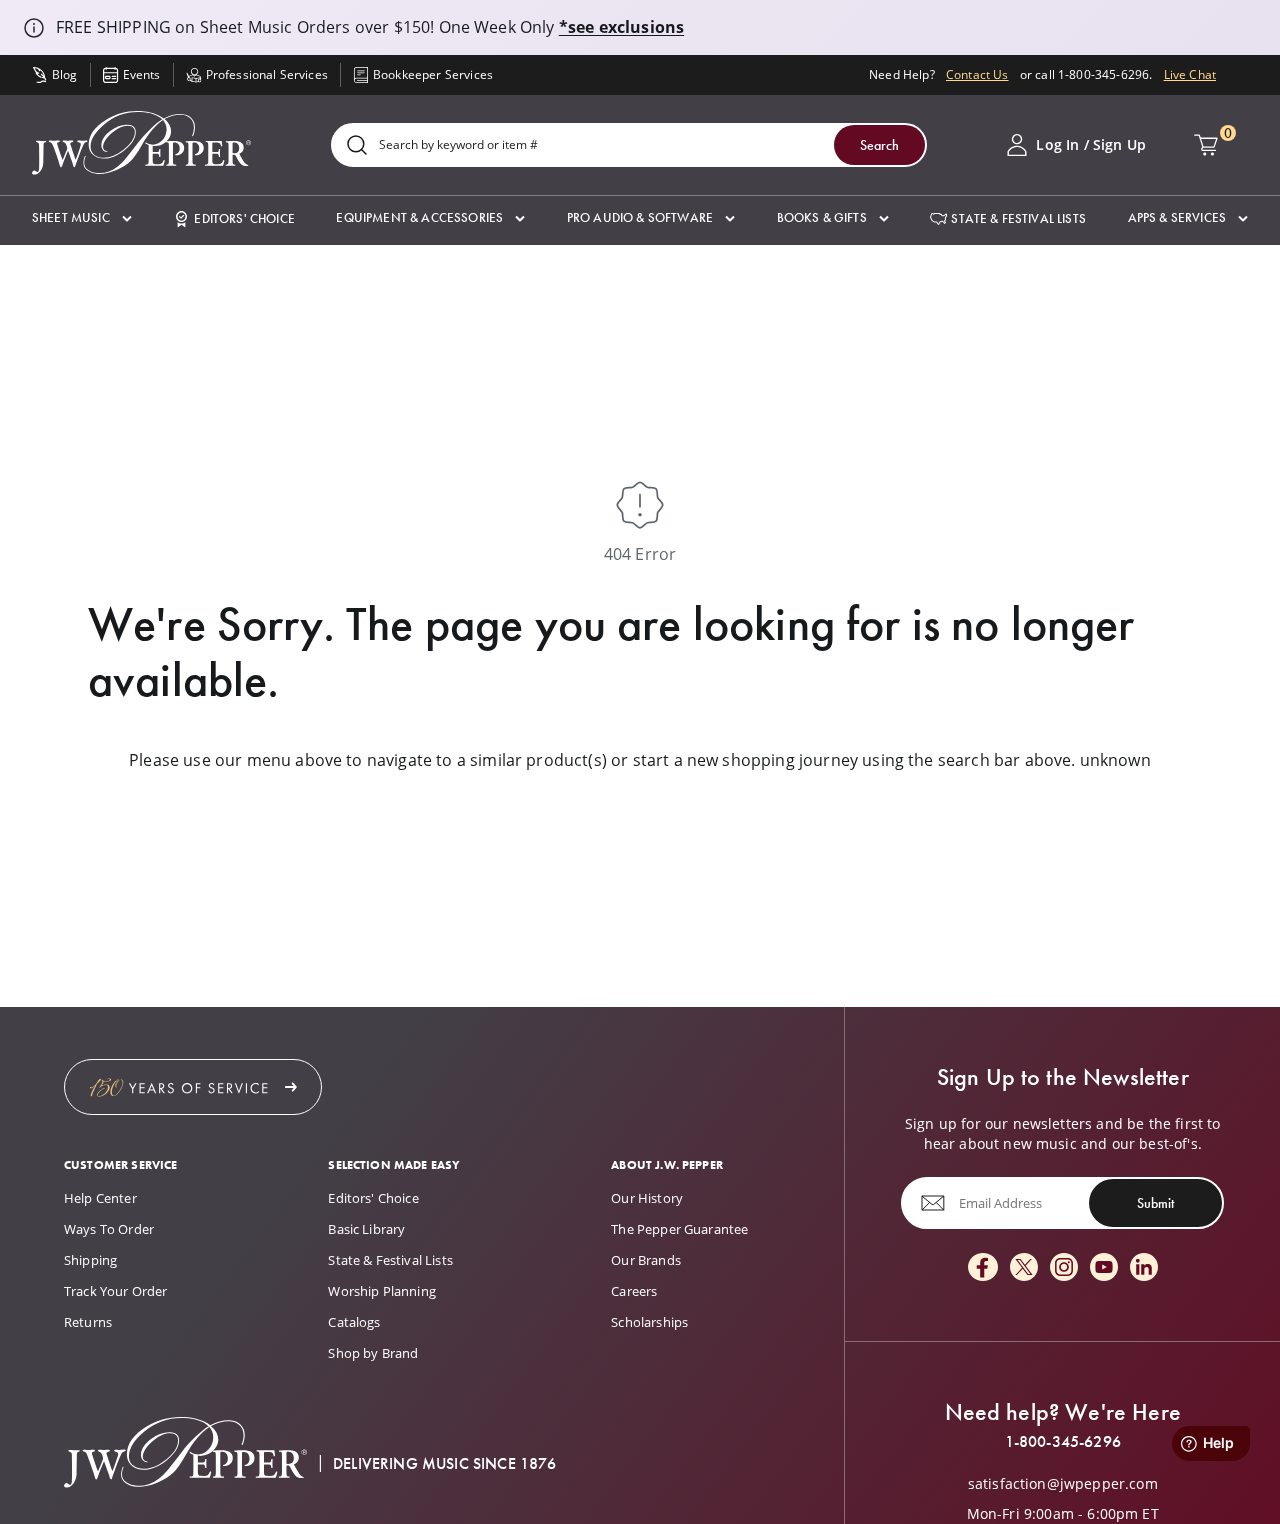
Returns (88, 1322)
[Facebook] (983, 1268)
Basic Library (366, 1229)
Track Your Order (116, 1291)
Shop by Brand (373, 1353)
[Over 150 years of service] (193, 1087)
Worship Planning (382, 1291)
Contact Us (977, 74)
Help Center (100, 1198)
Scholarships (649, 1322)
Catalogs (354, 1322)
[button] (82, 218)
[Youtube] (1104, 1268)
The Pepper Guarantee (679, 1229)
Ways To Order (109, 1229)
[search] (357, 146)
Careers (634, 1291)
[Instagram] (1064, 1268)
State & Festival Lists (390, 1260)
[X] (1024, 1268)
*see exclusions (621, 27)
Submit (1155, 1203)
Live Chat (1190, 74)
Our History (647, 1198)
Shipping (90, 1260)
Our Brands (646, 1260)
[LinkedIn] (1144, 1268)
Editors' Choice (373, 1198)
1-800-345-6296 (1063, 1442)
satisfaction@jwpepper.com (1063, 1484)
